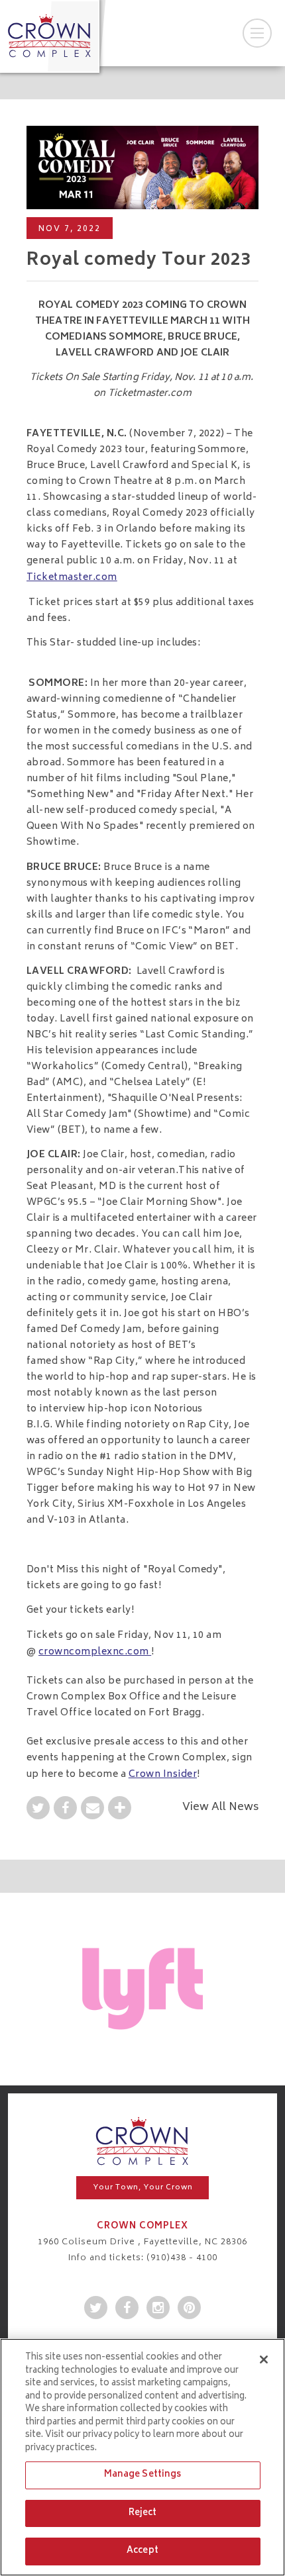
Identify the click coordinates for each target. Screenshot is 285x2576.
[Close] (264, 2360)
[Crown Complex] (50, 35)
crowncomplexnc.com (95, 1652)
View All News (220, 1807)
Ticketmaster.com (150, 394)
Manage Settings (143, 2475)
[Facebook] (65, 1811)
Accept (142, 2551)
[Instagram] (158, 2311)
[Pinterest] (189, 2311)
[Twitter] (38, 1811)
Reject (143, 2513)
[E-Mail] (92, 1811)
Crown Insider (163, 1775)
